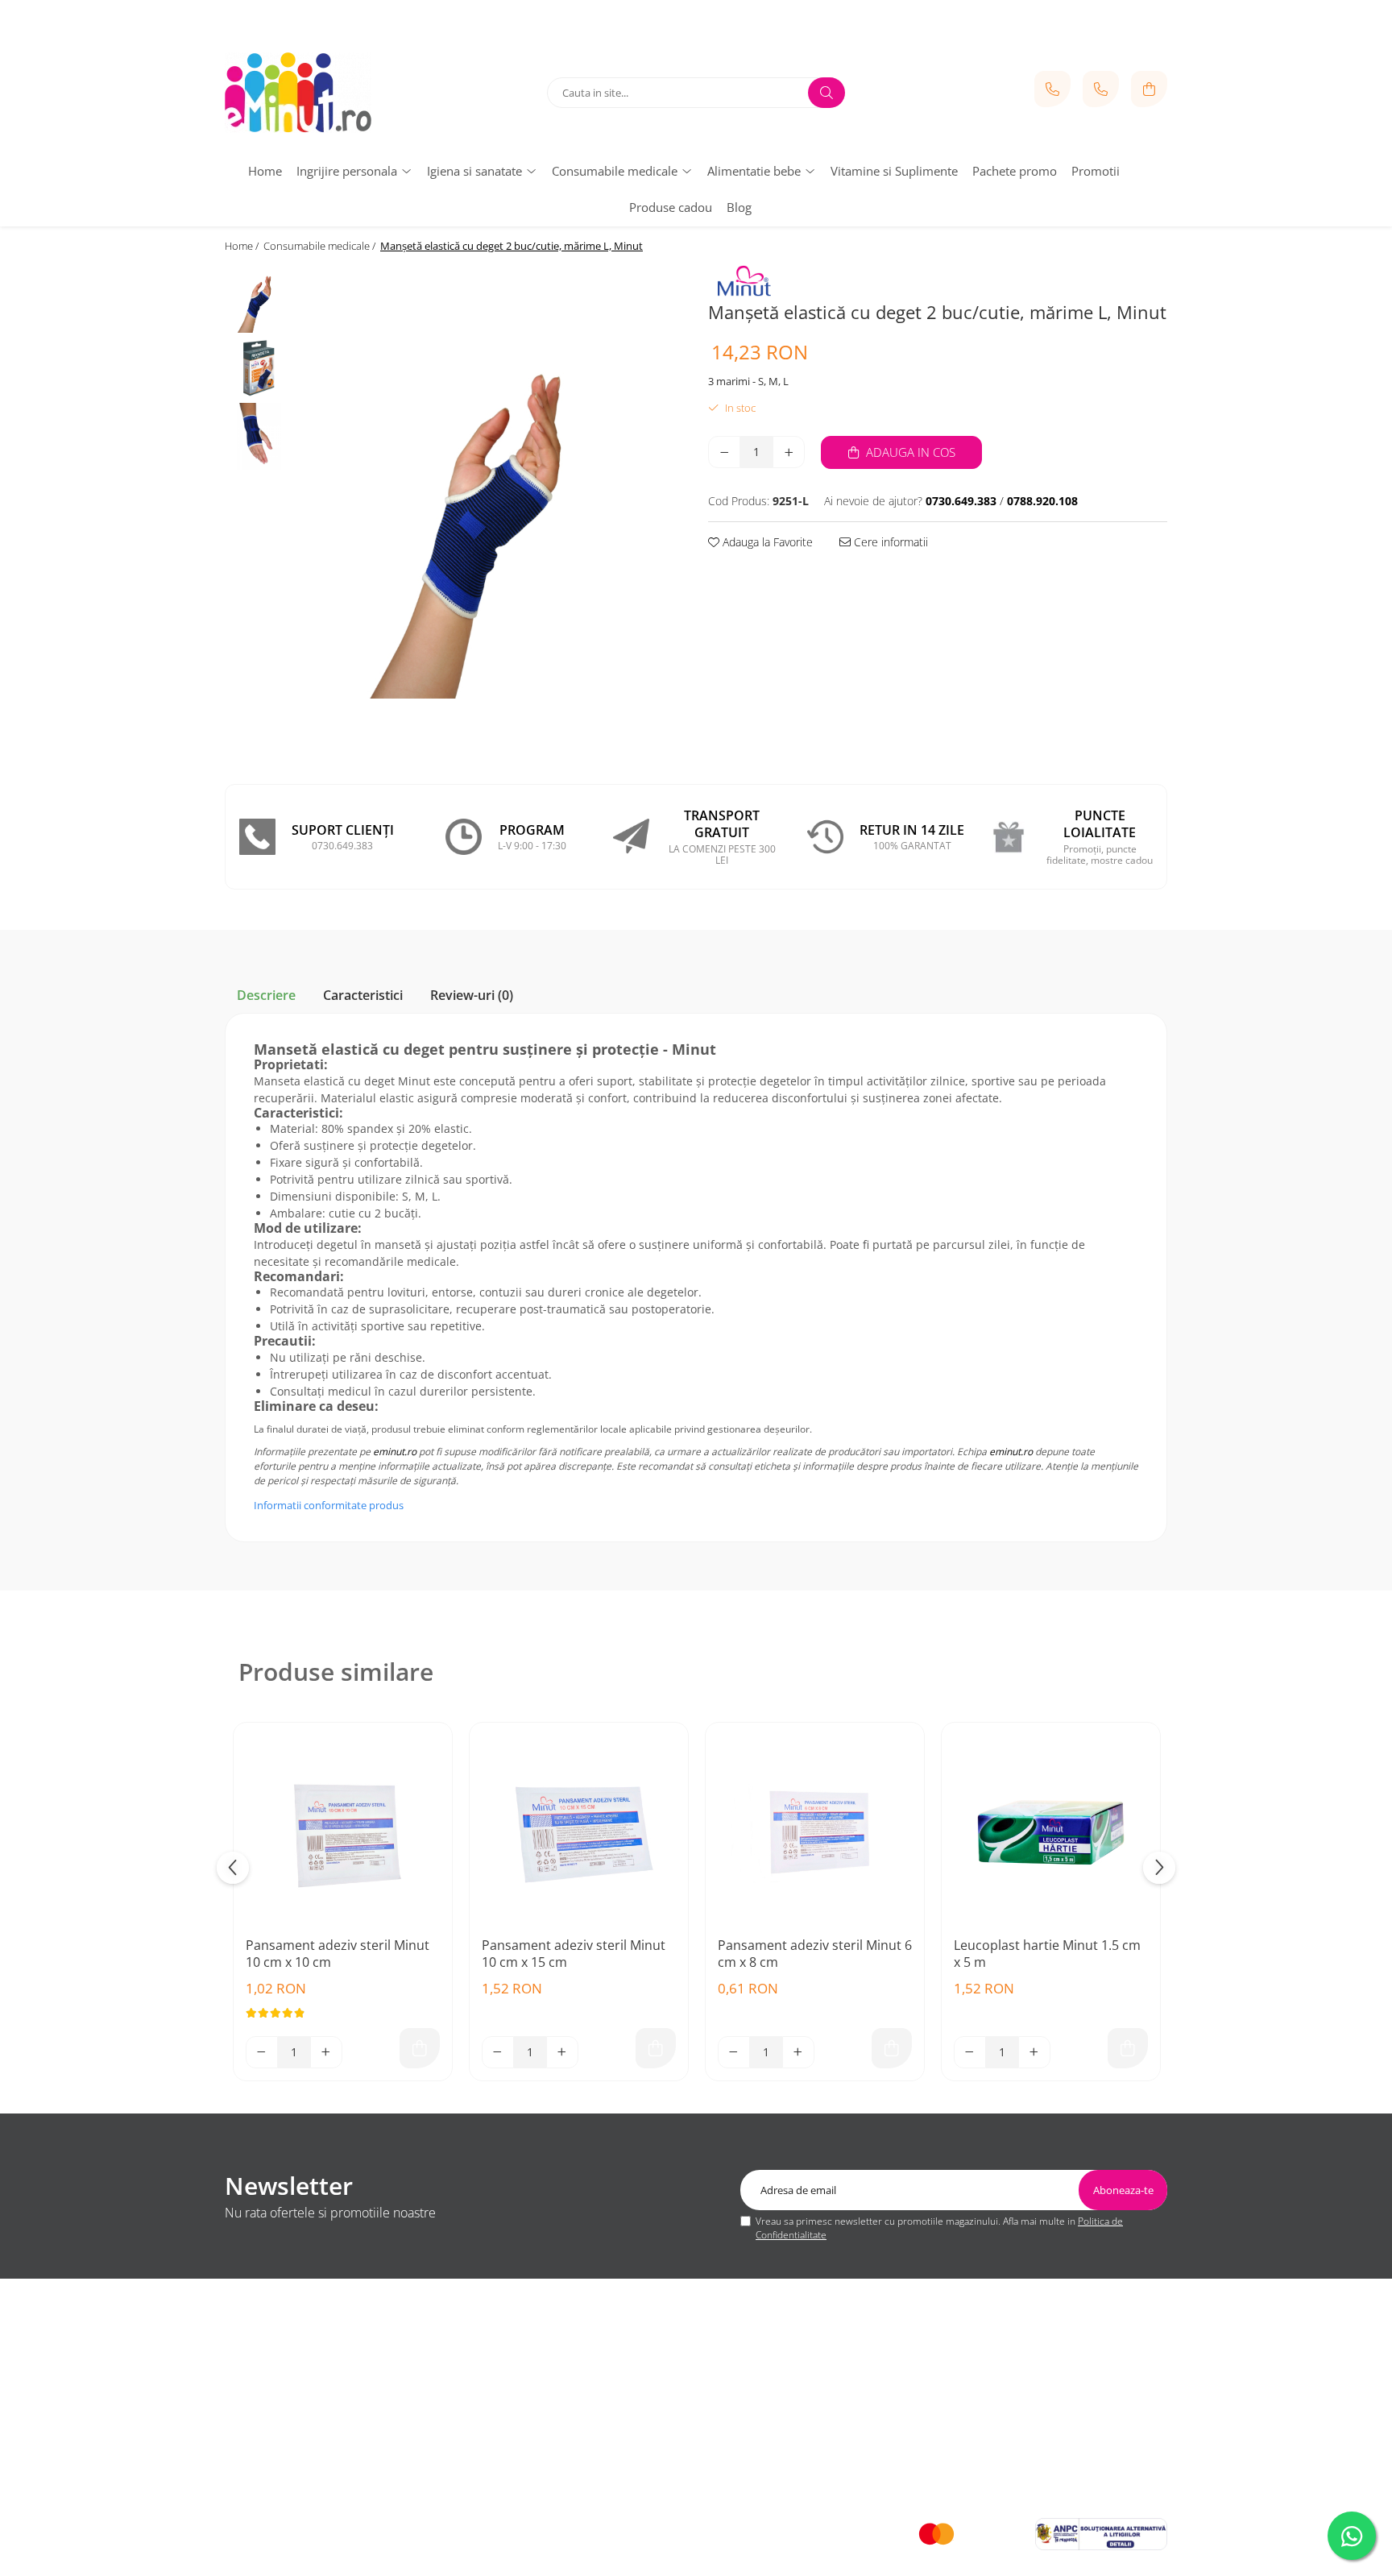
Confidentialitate (263, 2383)
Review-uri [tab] (472, 995)
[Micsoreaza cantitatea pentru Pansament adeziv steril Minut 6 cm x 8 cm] (734, 2052)
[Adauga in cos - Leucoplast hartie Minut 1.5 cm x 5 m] (1128, 2048)
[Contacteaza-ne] (1052, 89)
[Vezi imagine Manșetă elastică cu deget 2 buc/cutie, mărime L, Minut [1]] (259, 368)
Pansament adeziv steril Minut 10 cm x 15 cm (574, 1954)
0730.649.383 (1009, 2363)
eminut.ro (395, 1452)
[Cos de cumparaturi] (1149, 89)
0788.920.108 (1009, 2387)
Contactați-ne (256, 2401)
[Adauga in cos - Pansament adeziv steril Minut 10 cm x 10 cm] (420, 2048)
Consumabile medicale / (321, 246)
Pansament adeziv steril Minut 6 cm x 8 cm (815, 1954)
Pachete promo (1015, 171)
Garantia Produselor (514, 2401)
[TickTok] (728, 2478)
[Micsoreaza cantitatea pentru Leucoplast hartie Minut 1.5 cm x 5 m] (970, 2052)
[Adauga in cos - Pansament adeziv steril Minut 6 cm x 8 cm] (892, 2048)
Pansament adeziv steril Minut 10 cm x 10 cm (338, 1954)
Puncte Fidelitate (264, 2420)
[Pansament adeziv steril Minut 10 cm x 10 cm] (343, 1832)
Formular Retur (502, 2383)
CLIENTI (489, 2312)
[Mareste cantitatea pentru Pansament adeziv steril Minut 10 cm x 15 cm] (562, 2052)
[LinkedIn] (696, 2478)
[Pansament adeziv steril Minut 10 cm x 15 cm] (579, 1832)
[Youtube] (664, 2478)
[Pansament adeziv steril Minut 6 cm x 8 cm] (815, 1832)
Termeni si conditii (267, 2363)
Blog (739, 207)
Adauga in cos (909, 452)
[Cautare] (826, 93)
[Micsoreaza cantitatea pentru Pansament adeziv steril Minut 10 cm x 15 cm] (498, 2052)
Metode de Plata (505, 2344)
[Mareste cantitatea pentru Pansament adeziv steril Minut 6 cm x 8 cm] (798, 2052)
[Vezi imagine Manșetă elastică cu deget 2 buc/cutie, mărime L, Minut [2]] (259, 436)
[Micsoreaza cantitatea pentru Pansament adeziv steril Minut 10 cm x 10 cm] (262, 2052)
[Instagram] (760, 2478)
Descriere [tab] (266, 995)
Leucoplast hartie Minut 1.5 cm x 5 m (1047, 1954)
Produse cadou (671, 207)
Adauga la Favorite (766, 542)
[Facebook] (632, 2478)
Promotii (1096, 171)
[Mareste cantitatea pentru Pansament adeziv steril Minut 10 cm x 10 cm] (326, 2052)
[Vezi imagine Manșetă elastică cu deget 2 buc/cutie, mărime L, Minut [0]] (259, 299)
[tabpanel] (493, 507)
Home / (243, 246)
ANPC (480, 2420)
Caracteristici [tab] (363, 995)
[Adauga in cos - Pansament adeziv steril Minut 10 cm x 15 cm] (656, 2048)
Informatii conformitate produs (329, 1505)
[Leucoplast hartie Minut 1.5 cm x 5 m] (1051, 1832)
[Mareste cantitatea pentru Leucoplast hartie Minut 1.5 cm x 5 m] (1034, 2052)
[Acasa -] (325, 93)
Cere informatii (889, 542)
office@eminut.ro (1017, 2409)
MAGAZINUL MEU (277, 2312)
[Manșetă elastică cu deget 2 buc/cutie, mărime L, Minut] (493, 507)
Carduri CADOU (503, 2439)
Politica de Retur (505, 2363)
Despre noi (251, 2344)
